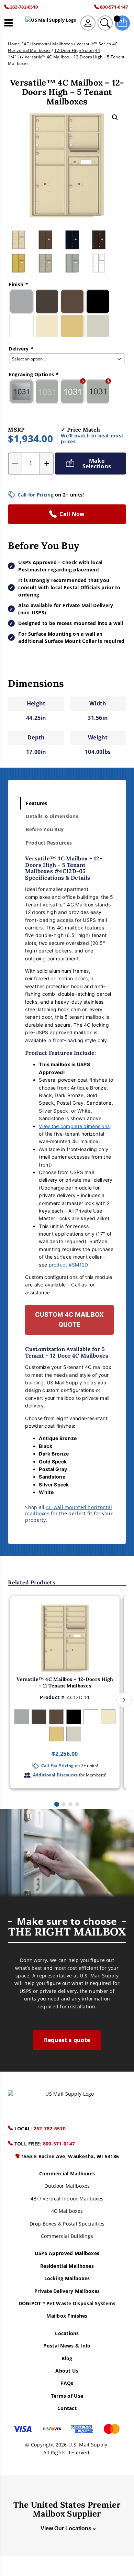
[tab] (57, 1804)
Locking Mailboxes (67, 2278)
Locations (67, 2333)
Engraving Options (33, 374)
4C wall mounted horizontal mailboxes (69, 1510)
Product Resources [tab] (49, 843)
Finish (18, 284)
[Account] (88, 23)
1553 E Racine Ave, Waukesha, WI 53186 (70, 2156)
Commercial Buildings (67, 2236)
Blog (67, 2358)
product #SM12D (69, 1265)
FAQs (67, 2383)
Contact (67, 2408)
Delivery (21, 349)
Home (14, 44)
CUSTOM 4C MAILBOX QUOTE (70, 1319)
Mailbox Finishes (67, 2316)
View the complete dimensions (74, 1126)
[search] (105, 23)
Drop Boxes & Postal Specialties (67, 2224)
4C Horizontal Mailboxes (48, 44)
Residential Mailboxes (67, 2266)
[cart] (122, 23)
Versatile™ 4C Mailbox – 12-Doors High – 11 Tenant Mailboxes (65, 1683)
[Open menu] (9, 23)
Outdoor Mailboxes (67, 2186)
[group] (65, 1692)
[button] (115, 118)
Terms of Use (67, 2396)
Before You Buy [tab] (45, 829)
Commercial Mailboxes (67, 2173)
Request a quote (67, 2040)
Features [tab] (36, 803)
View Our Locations (66, 2528)
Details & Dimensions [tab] (52, 816)
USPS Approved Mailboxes (67, 2253)
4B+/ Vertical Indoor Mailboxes (67, 2199)
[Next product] (124, 1700)
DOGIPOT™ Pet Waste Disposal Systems (67, 2303)
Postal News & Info (67, 2346)
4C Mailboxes (67, 2211)
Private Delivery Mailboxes (67, 2291)
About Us (67, 2371)
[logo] (51, 23)
